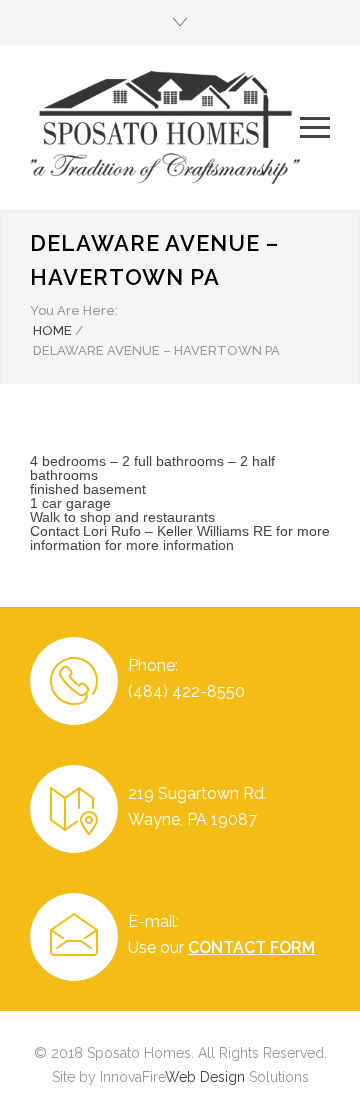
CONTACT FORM (251, 947)
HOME (52, 330)
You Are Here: (74, 310)
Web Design (205, 1077)
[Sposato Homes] (165, 127)
